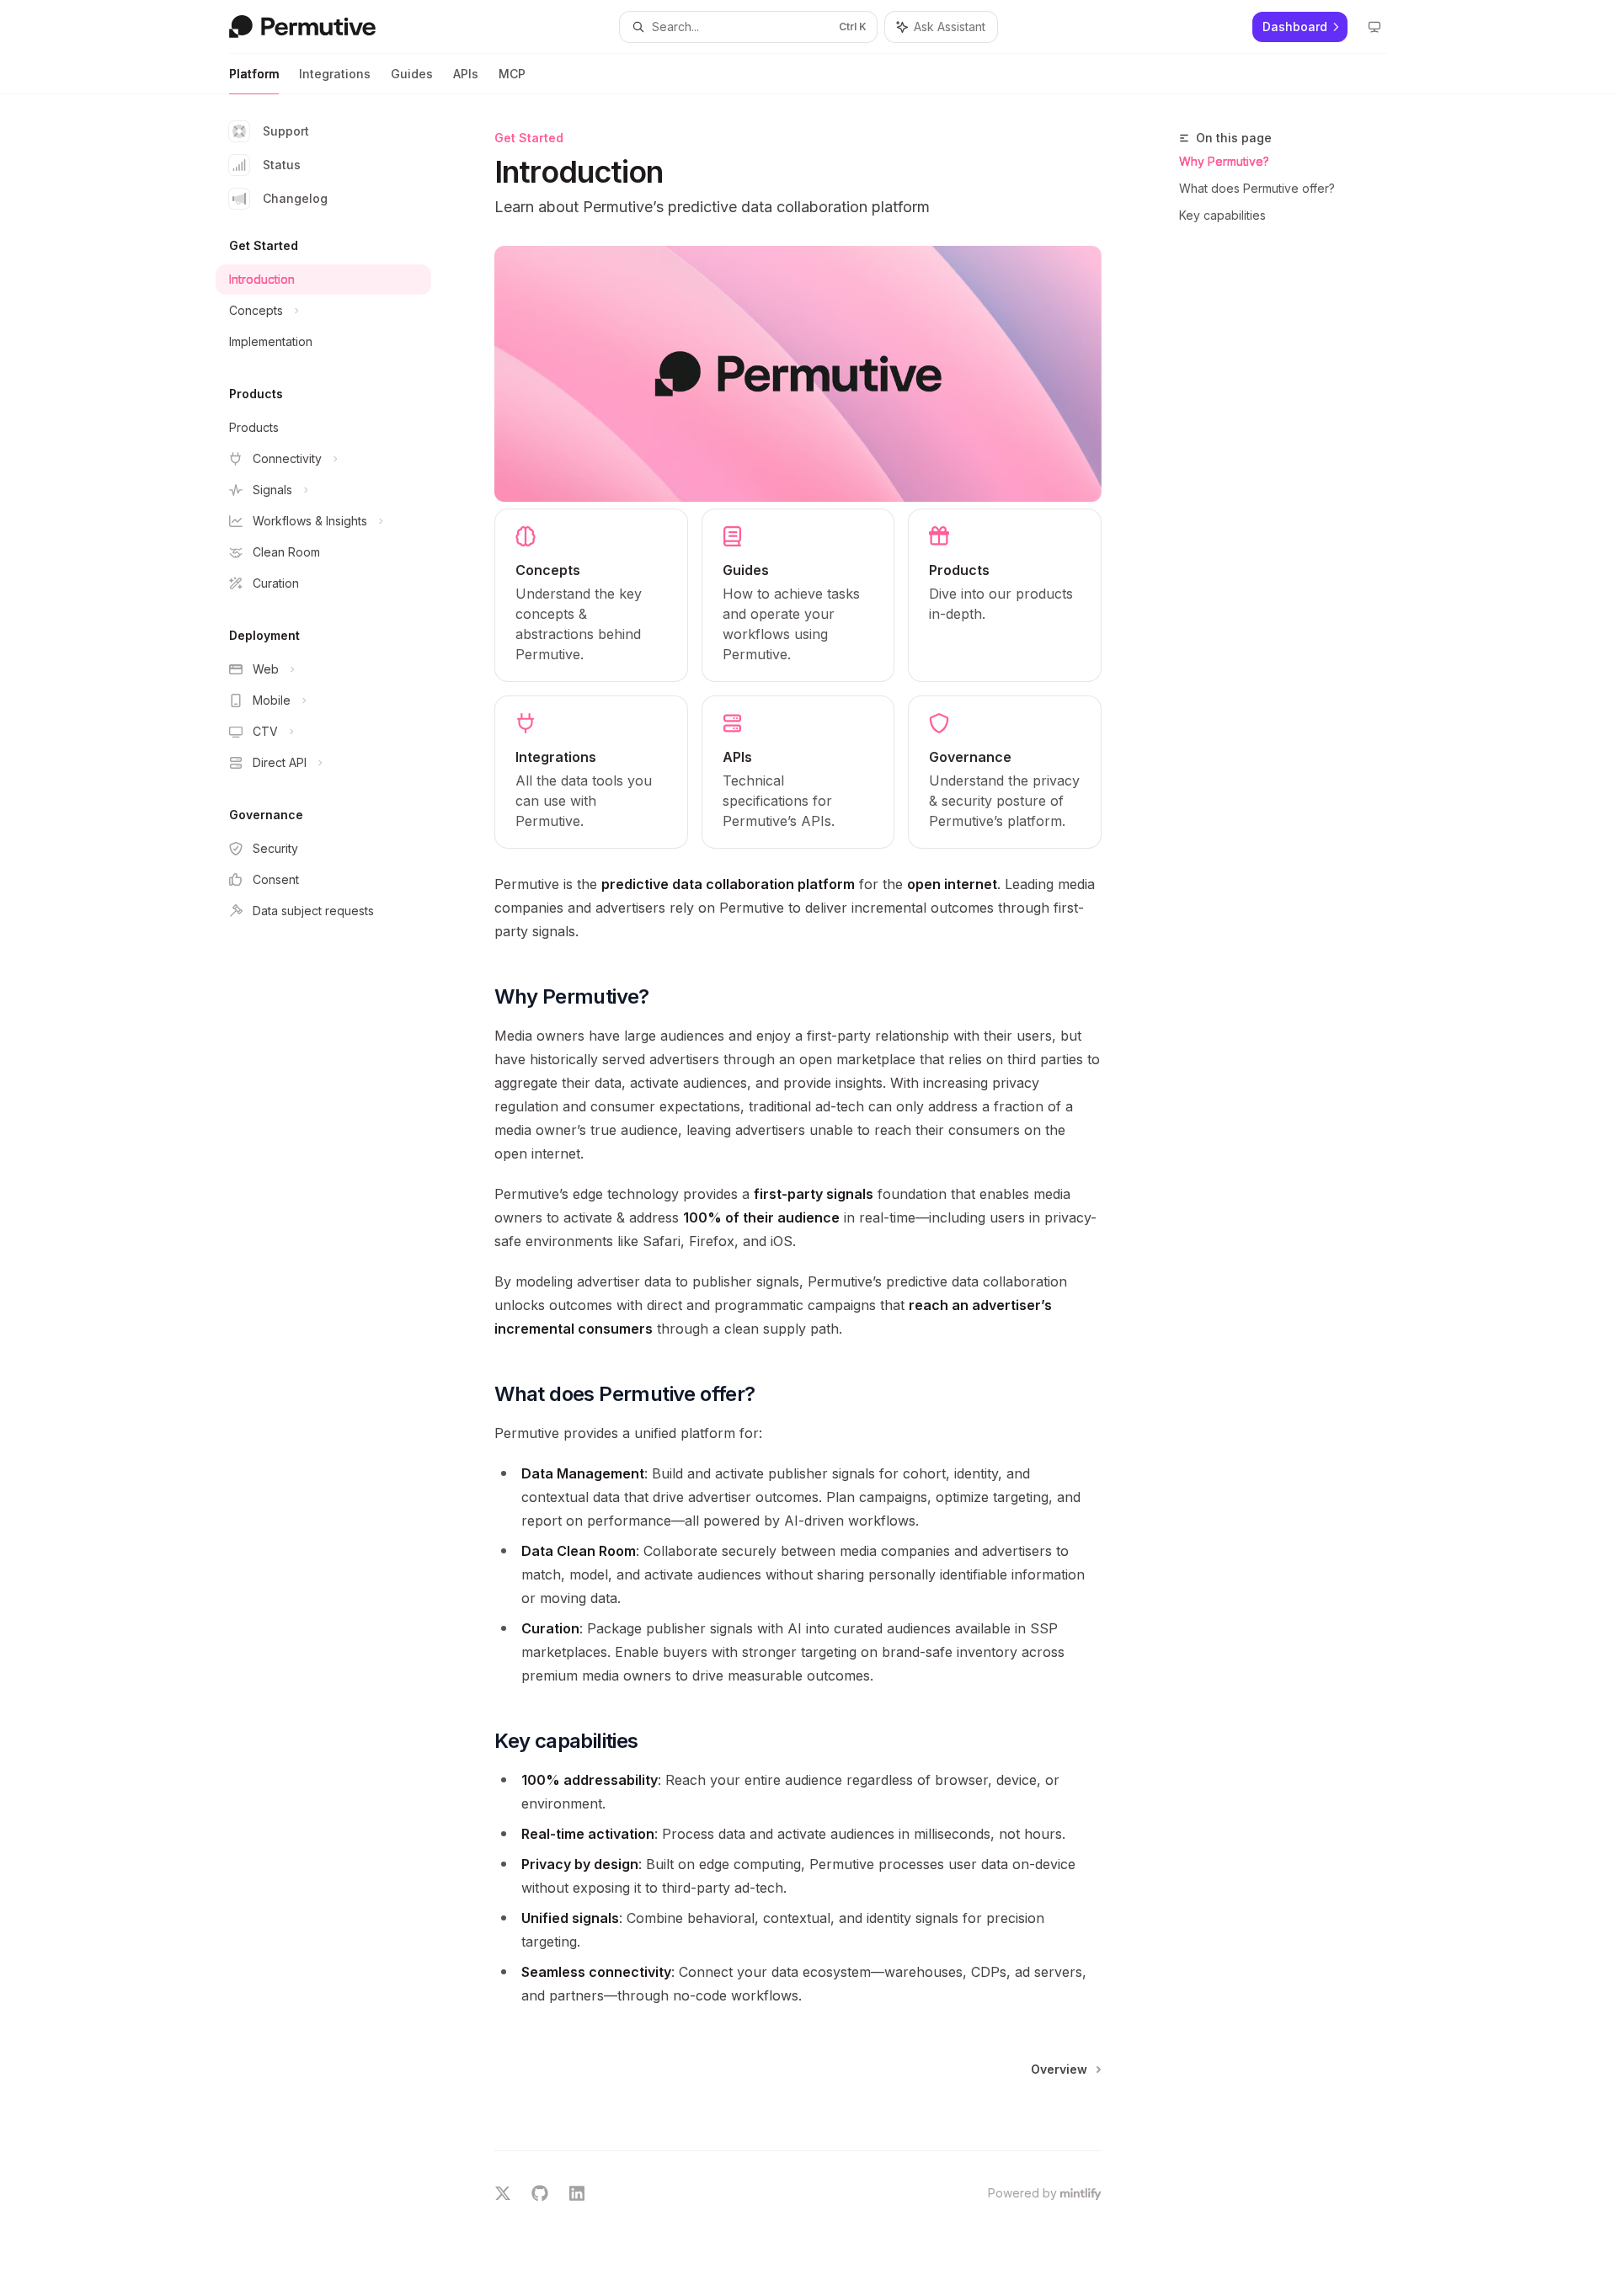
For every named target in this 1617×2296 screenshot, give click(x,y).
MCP (512, 74)
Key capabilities (1222, 215)
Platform (254, 74)
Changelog (295, 198)
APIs (466, 74)
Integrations (335, 74)
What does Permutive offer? (1257, 188)
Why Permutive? (1224, 161)
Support (286, 131)
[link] (591, 595)
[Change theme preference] (1374, 27)
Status (282, 165)
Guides (412, 74)
